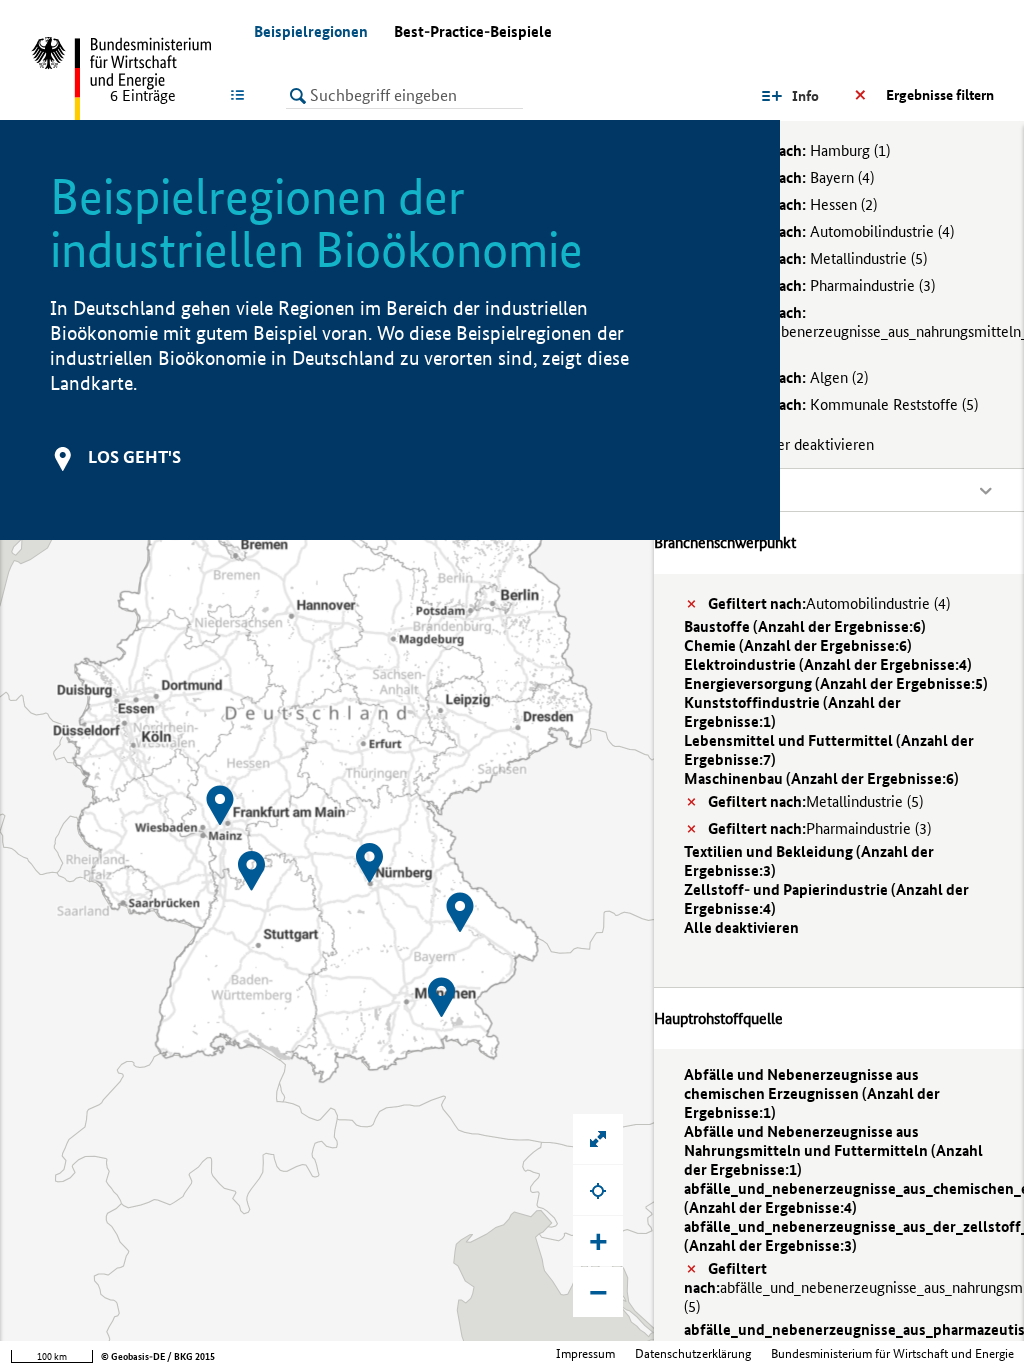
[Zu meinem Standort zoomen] (598, 1190)
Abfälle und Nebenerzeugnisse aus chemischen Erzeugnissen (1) (812, 1093)
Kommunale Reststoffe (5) (843, 404)
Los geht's (134, 456)
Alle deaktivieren (741, 927)
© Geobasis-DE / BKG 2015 (158, 1356)
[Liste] (241, 95)
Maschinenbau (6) (821, 778)
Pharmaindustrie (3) (821, 285)
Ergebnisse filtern (940, 95)
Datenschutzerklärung (693, 1353)
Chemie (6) (798, 645)
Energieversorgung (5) (836, 683)
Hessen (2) (792, 204)
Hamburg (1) (799, 150)
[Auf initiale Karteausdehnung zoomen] (598, 1139)
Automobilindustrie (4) (831, 231)
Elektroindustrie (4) (828, 664)
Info (805, 96)
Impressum (585, 1353)
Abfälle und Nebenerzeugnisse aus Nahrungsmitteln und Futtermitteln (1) (833, 1150)
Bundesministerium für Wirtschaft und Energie (892, 1353)
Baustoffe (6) (805, 626)
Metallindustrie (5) (817, 258)
